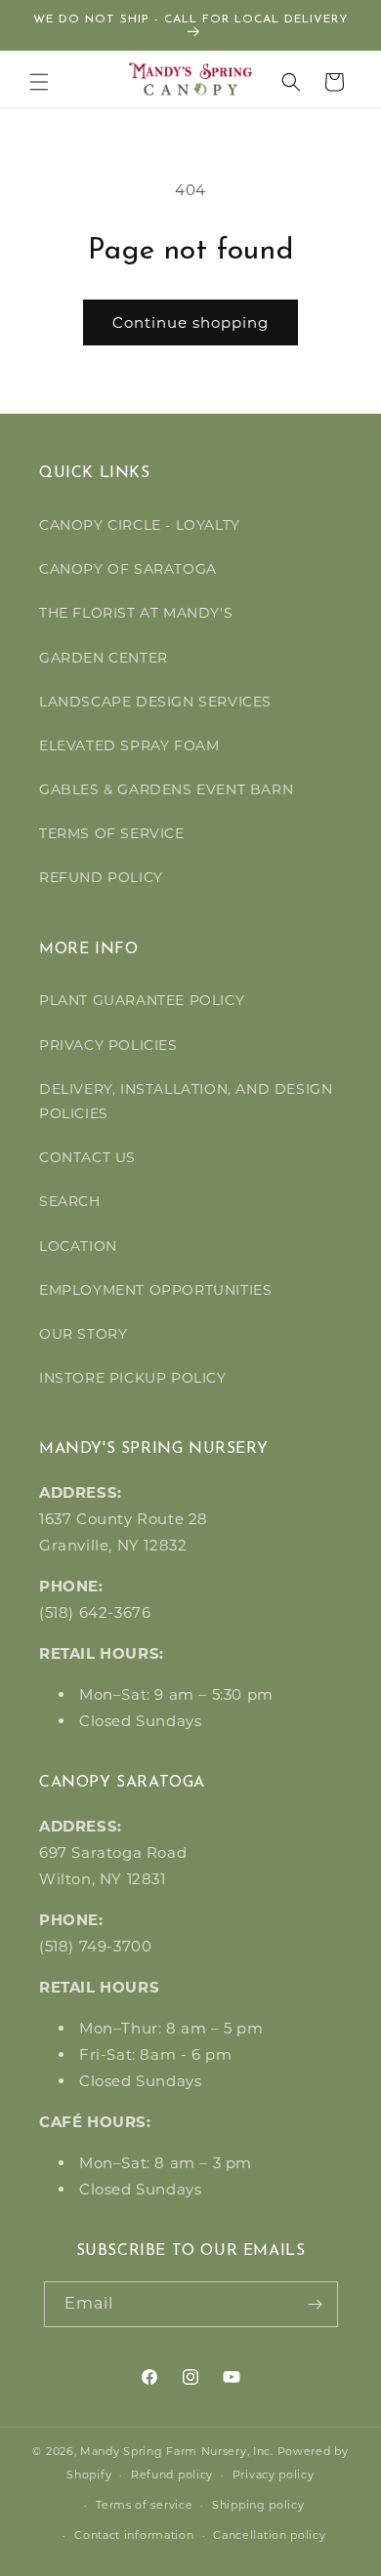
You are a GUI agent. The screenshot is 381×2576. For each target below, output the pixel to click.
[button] (39, 82)
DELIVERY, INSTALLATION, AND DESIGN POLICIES (186, 1101)
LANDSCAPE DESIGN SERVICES (155, 702)
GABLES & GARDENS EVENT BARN (166, 789)
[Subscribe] (316, 2304)
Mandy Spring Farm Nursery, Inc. (177, 2451)
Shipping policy (258, 2505)
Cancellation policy (269, 2535)
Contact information (134, 2535)
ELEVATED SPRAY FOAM (129, 745)
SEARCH (70, 1201)
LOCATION (78, 1246)
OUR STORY (83, 1334)
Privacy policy (274, 2475)
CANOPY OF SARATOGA (128, 569)
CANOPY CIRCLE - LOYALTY (140, 525)
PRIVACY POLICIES (108, 1045)
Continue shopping (190, 322)
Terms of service (144, 2505)
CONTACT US (87, 1157)
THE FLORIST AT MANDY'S (136, 613)
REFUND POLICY (101, 877)
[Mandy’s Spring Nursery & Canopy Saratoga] (191, 79)
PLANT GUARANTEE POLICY (142, 1000)
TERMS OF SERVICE (112, 833)
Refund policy (172, 2475)
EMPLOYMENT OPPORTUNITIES (155, 1290)
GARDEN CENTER (104, 658)
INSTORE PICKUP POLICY (133, 1378)
